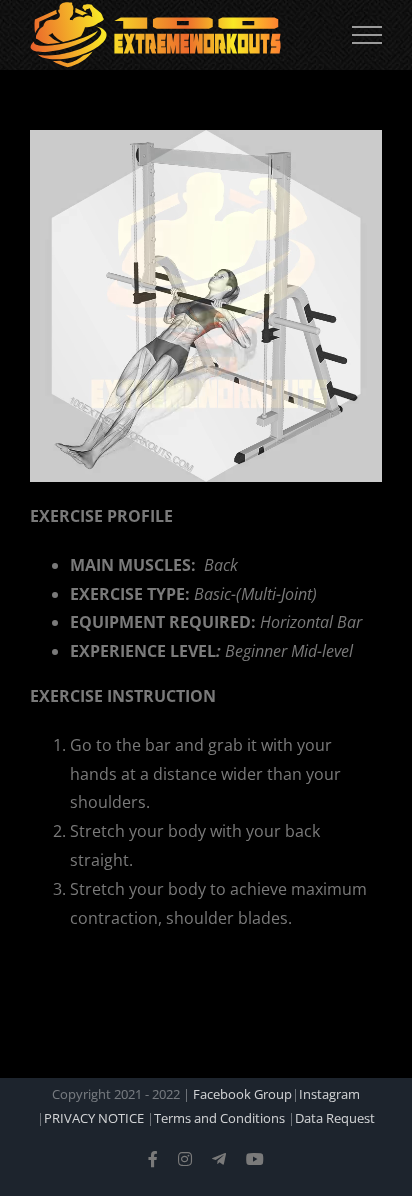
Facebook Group (242, 1094)
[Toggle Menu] (367, 35)
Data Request (335, 1118)
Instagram (329, 1094)
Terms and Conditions (219, 1118)
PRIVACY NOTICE (94, 1118)
